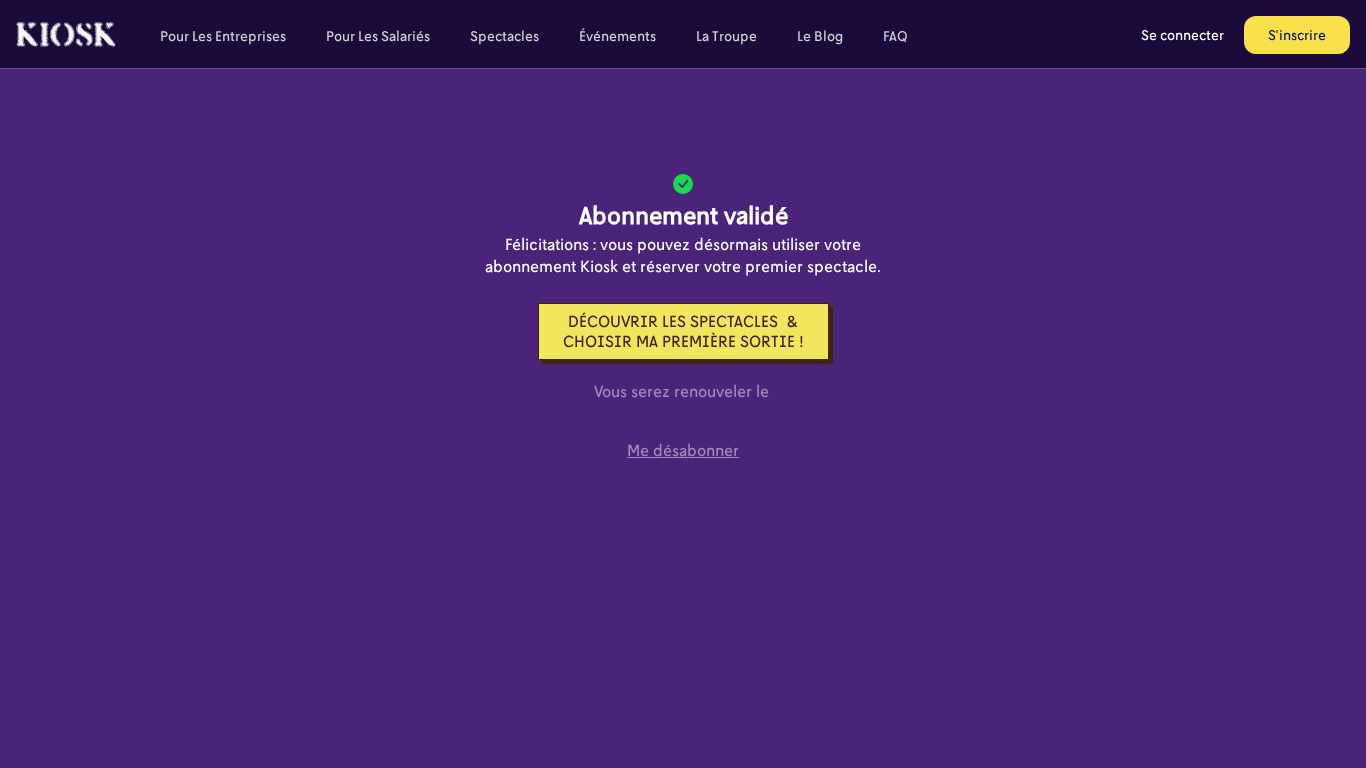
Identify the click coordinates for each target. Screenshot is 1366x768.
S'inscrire (1297, 34)
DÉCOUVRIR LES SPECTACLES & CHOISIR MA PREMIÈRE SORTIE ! (683, 330)
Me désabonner (683, 450)
